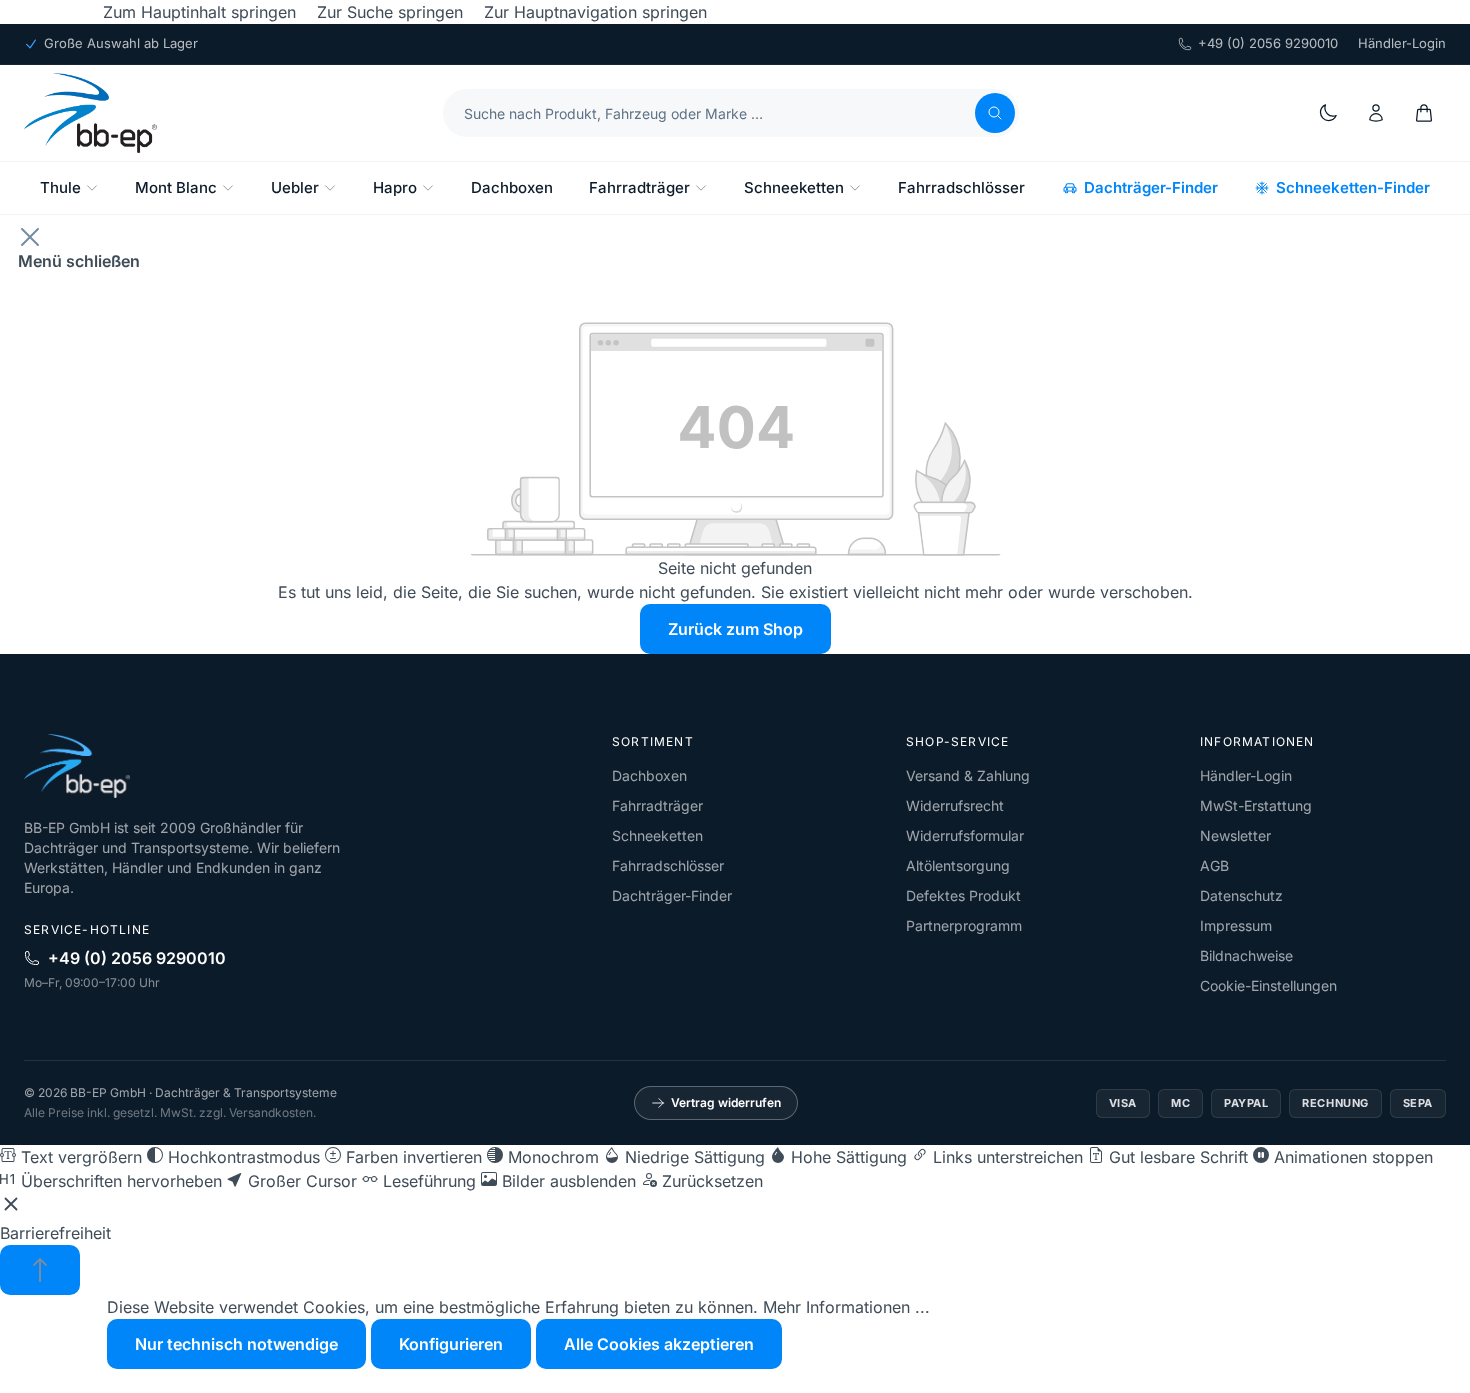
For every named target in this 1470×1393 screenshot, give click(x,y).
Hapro (395, 187)
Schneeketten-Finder (1353, 187)
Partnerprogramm (964, 925)
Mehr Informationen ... (846, 1307)
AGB (1214, 865)
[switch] (71, 1157)
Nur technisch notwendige (236, 1344)
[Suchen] (995, 113)
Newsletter (1235, 835)
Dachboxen (512, 187)
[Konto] (1376, 113)
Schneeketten (794, 187)
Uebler (295, 187)
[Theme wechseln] (1328, 113)
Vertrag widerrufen (726, 1102)
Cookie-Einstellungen (1268, 985)
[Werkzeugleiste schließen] (11, 1207)
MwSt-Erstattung (1256, 805)
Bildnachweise (1246, 955)
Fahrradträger (639, 187)
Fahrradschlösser (961, 187)
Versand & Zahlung (968, 775)
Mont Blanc (176, 187)
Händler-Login (1402, 43)
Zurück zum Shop (735, 629)
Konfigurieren (451, 1344)
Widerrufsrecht (955, 805)
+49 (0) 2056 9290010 (1268, 43)
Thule (60, 187)
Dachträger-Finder (1151, 187)
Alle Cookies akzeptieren (659, 1344)
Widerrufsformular (965, 835)
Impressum (1236, 925)
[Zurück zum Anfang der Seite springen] (40, 1270)
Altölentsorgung (958, 865)
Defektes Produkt (963, 895)
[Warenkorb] (1424, 113)
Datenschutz (1241, 895)
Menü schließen (79, 261)
